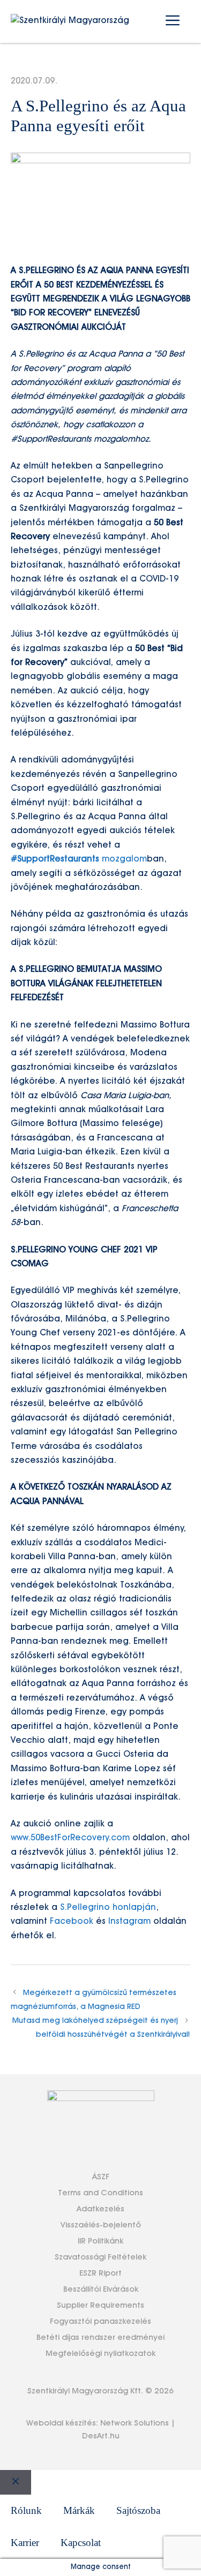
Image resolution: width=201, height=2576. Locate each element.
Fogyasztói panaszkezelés (100, 2322)
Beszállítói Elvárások (101, 2290)
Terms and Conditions (100, 2193)
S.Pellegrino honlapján (108, 1908)
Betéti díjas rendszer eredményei (100, 2338)
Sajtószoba (138, 2510)
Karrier (25, 2543)
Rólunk (26, 2510)
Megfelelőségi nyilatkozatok (100, 2354)
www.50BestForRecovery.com (70, 1838)
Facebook (72, 1922)
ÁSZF (101, 2177)
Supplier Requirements (100, 2306)
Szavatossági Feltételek (100, 2257)
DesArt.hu (101, 2436)
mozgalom (79, 859)
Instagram (129, 1922)
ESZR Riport (100, 2273)
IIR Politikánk (100, 2241)
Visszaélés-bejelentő (101, 2225)
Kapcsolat (81, 2543)
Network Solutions (135, 2423)
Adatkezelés (100, 2209)
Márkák (79, 2510)
